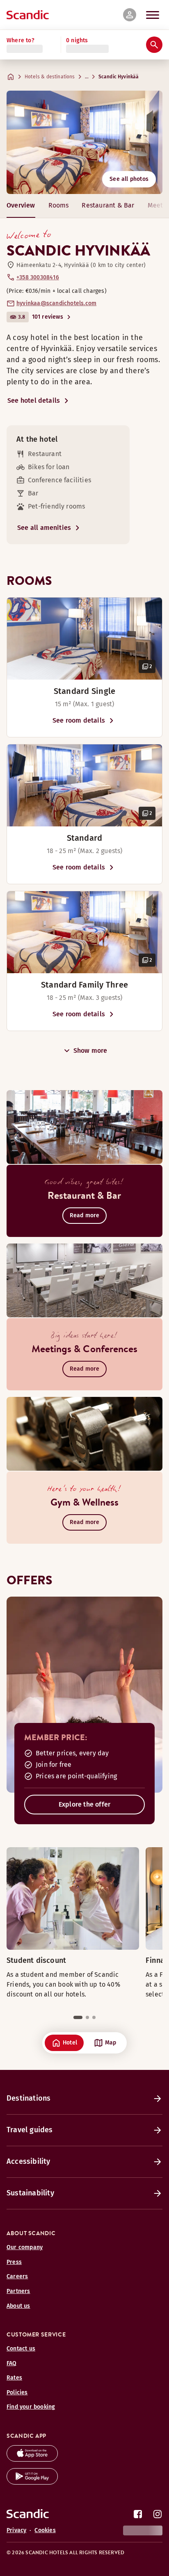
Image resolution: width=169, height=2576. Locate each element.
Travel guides (30, 2130)
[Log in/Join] (130, 15)
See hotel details (34, 400)
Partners (18, 2291)
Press (14, 2262)
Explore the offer (84, 1804)
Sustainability (30, 2193)
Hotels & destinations (50, 77)
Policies (17, 2392)
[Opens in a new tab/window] (32, 2459)
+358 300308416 (38, 277)
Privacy (16, 2530)
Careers (17, 2276)
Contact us (21, 2349)
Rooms (59, 205)
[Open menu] (153, 15)
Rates (14, 2378)
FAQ (12, 2363)
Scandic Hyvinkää (119, 77)
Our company (25, 2247)
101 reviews (48, 317)
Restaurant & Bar (108, 205)
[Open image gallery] (84, 639)
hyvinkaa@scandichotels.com (56, 303)
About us (18, 2306)
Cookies (45, 2530)
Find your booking (31, 2407)
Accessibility (29, 2161)
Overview (21, 205)
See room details (79, 720)
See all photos (129, 179)
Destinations (29, 2098)
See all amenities (44, 528)
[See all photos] (84, 142)
